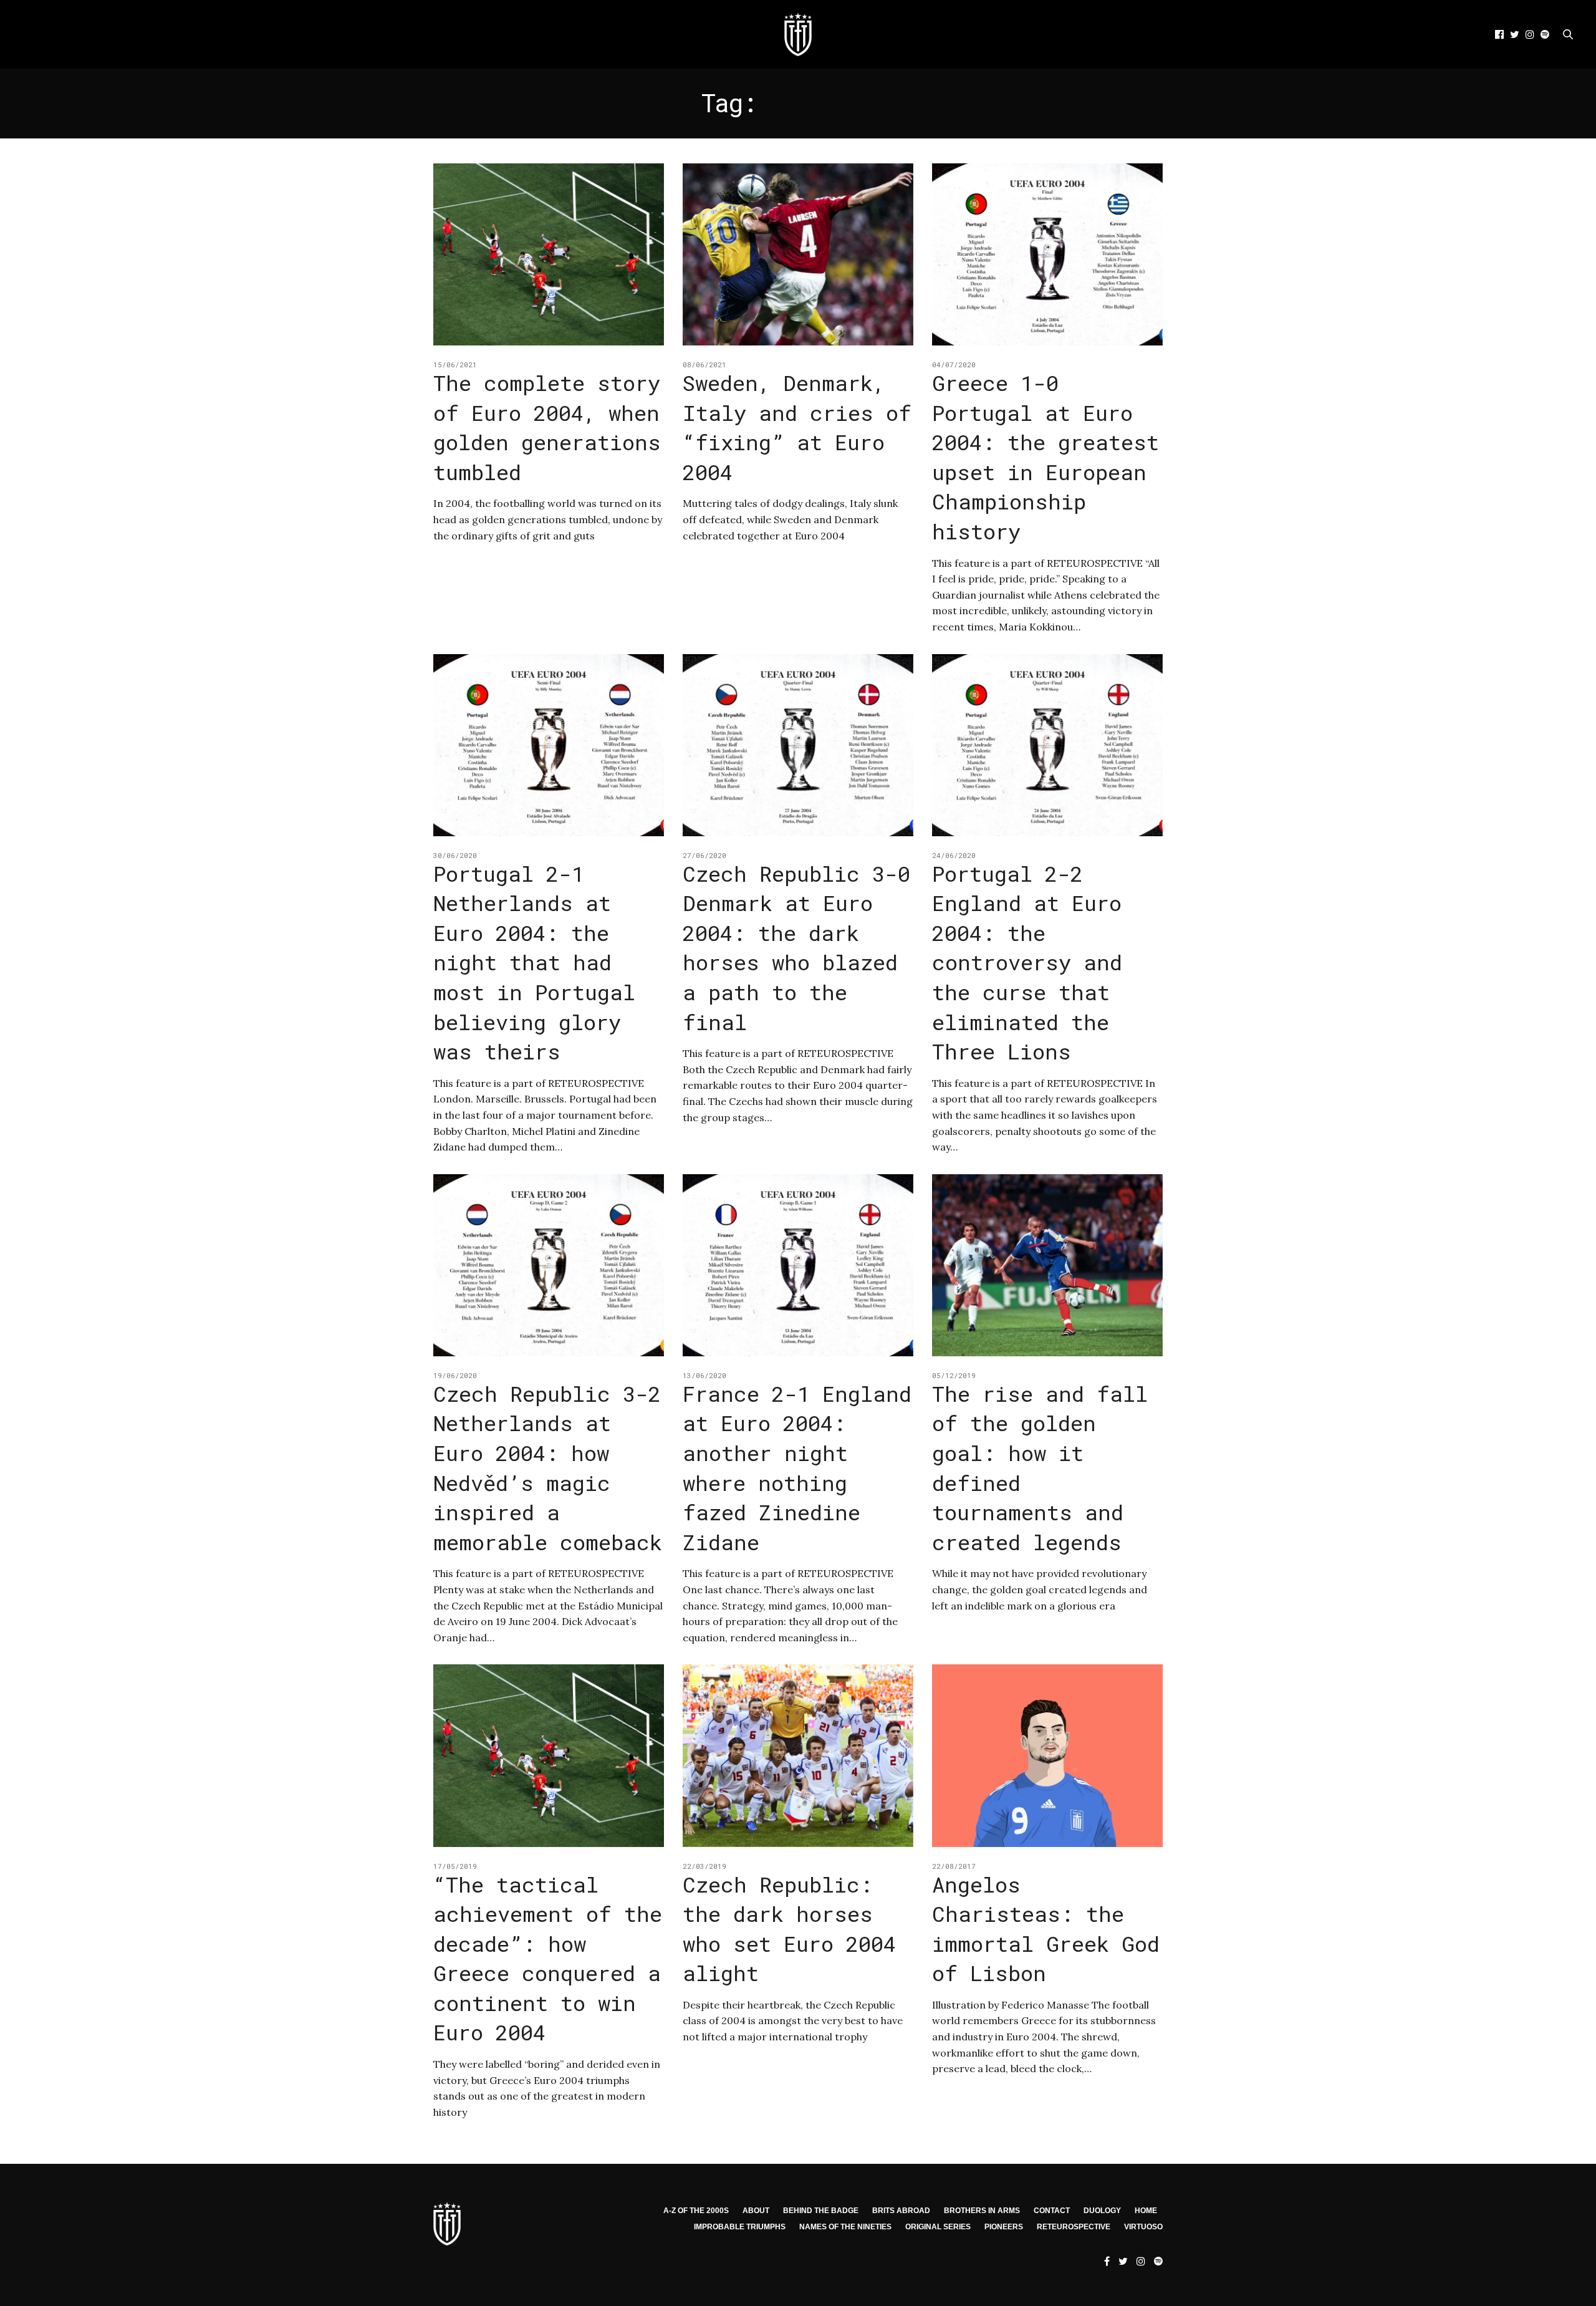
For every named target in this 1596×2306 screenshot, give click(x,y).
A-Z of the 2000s (696, 2211)
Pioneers (1004, 2227)
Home (1146, 2211)
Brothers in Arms (982, 2211)
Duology (1102, 2211)
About (756, 2211)
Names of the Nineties (845, 2227)
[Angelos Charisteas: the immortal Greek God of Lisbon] (1047, 1755)
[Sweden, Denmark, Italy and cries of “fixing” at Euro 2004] (798, 254)
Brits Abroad (901, 2211)
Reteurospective (1074, 2227)
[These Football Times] (798, 34)
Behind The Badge (821, 2211)
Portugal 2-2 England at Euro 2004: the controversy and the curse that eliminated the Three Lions (1027, 962)
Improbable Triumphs (740, 2227)
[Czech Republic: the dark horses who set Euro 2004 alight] (798, 1755)
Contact (1052, 2211)
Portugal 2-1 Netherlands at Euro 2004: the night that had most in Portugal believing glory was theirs (534, 962)
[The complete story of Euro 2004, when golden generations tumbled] (549, 254)
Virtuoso (1143, 2227)
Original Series (938, 2227)
